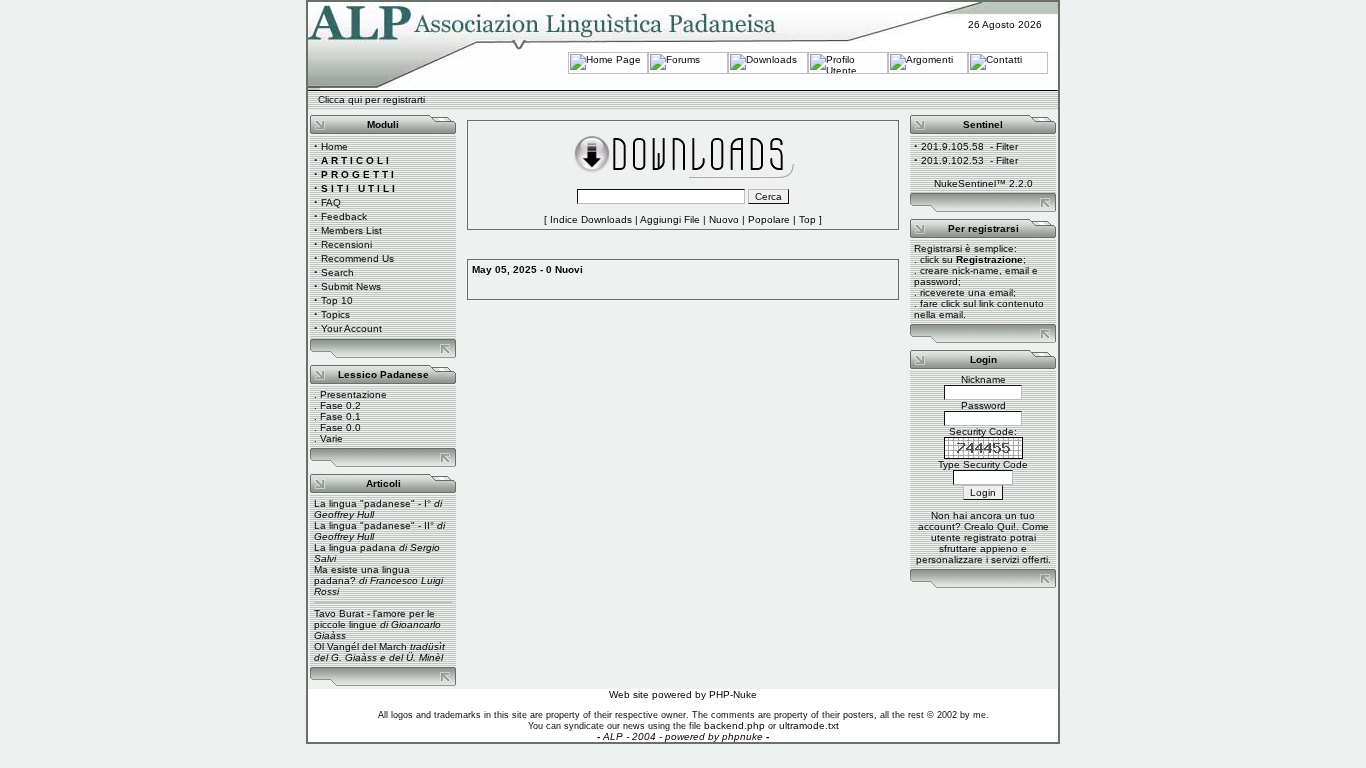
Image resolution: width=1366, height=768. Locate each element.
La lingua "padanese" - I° (372, 503)
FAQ (331, 202)
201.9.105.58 (952, 146)
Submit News (351, 286)
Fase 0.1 (340, 416)
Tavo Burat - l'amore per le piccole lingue (374, 619)
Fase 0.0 (340, 427)
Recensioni (346, 244)
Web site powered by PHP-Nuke (683, 694)
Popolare (769, 219)
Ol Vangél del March (360, 646)
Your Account (351, 328)
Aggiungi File (670, 219)
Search (337, 272)
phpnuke (742, 736)
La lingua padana (355, 547)
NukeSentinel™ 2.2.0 (983, 183)
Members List (351, 230)
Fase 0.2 (340, 405)
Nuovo (724, 219)
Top (807, 219)
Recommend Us (357, 258)
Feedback (344, 216)
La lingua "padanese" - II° (374, 525)
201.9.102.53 (952, 160)
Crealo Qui (988, 526)
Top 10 (337, 300)
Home (334, 146)
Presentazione (353, 394)
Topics (335, 314)
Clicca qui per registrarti (371, 99)
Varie (331, 438)
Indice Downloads (591, 219)
